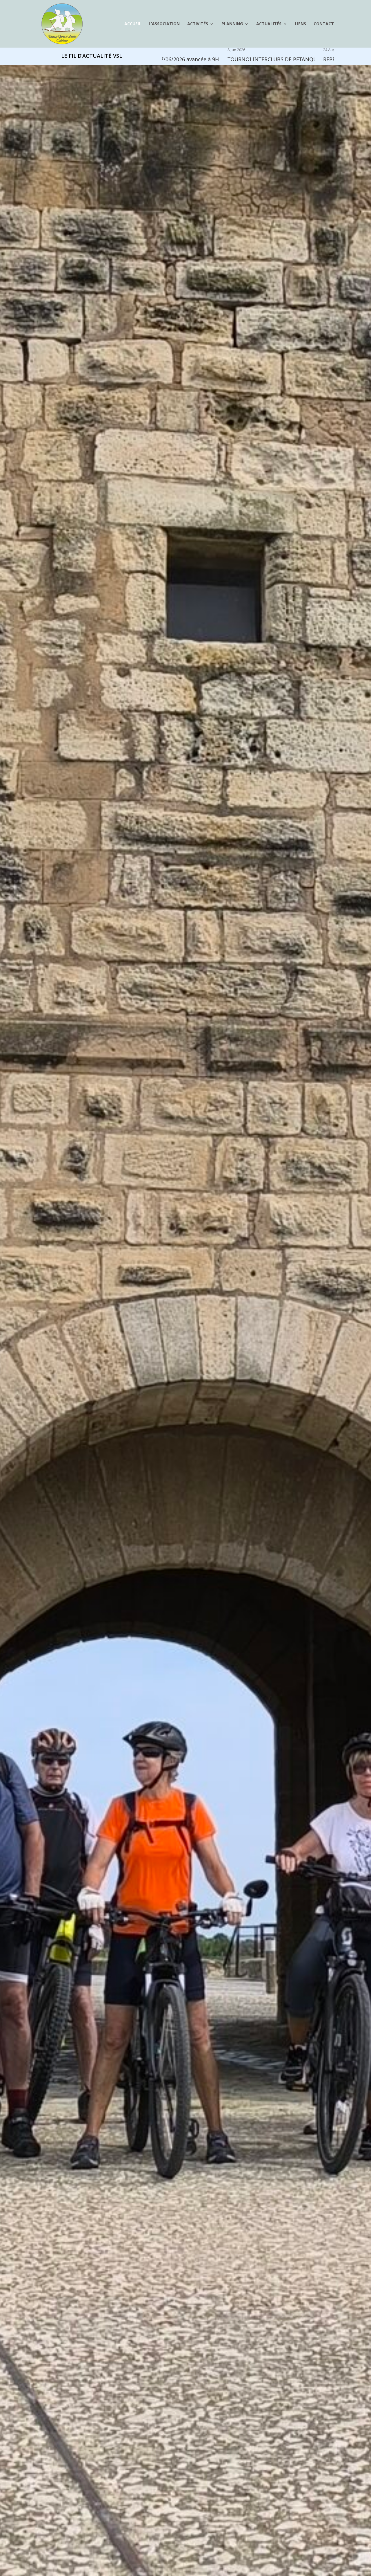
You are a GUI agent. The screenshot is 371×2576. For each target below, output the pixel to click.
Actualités (269, 24)
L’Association (164, 24)
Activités (198, 24)
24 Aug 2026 (273, 50)
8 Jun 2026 (176, 50)
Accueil (133, 24)
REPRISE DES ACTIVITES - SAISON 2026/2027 (317, 59)
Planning (232, 24)
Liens (300, 24)
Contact (324, 24)
